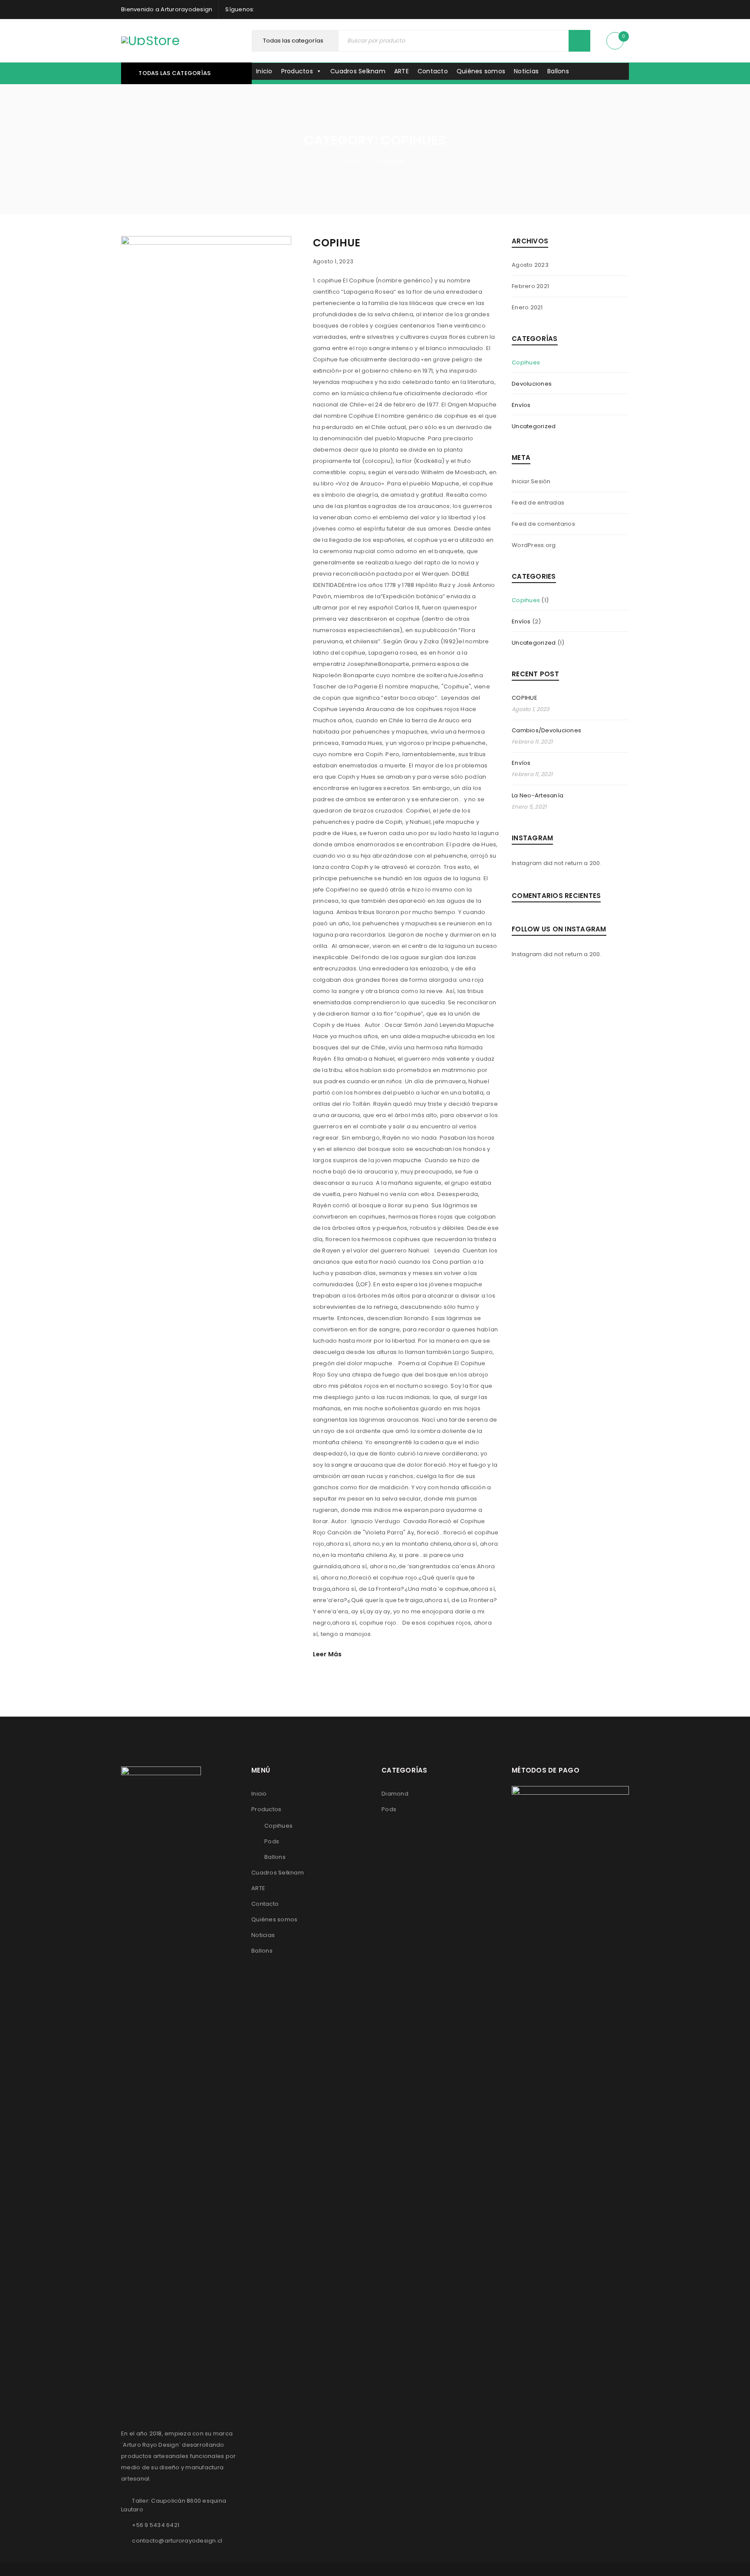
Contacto (433, 71)
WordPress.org (534, 545)
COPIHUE (337, 243)
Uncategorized (534, 426)
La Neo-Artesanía (538, 795)
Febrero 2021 (530, 286)
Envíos (521, 405)
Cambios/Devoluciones (546, 730)
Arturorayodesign (186, 9)
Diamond (395, 1794)
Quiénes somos (481, 71)
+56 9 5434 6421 (156, 2525)
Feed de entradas (538, 503)
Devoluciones (532, 384)
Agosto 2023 (530, 265)
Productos (297, 71)
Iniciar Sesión (531, 481)
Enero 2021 (527, 307)
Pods (272, 1841)
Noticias (526, 71)
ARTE (401, 71)
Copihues (526, 362)
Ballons (558, 71)
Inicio (264, 71)
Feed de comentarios (543, 524)
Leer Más (327, 1654)
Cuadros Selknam (358, 71)
